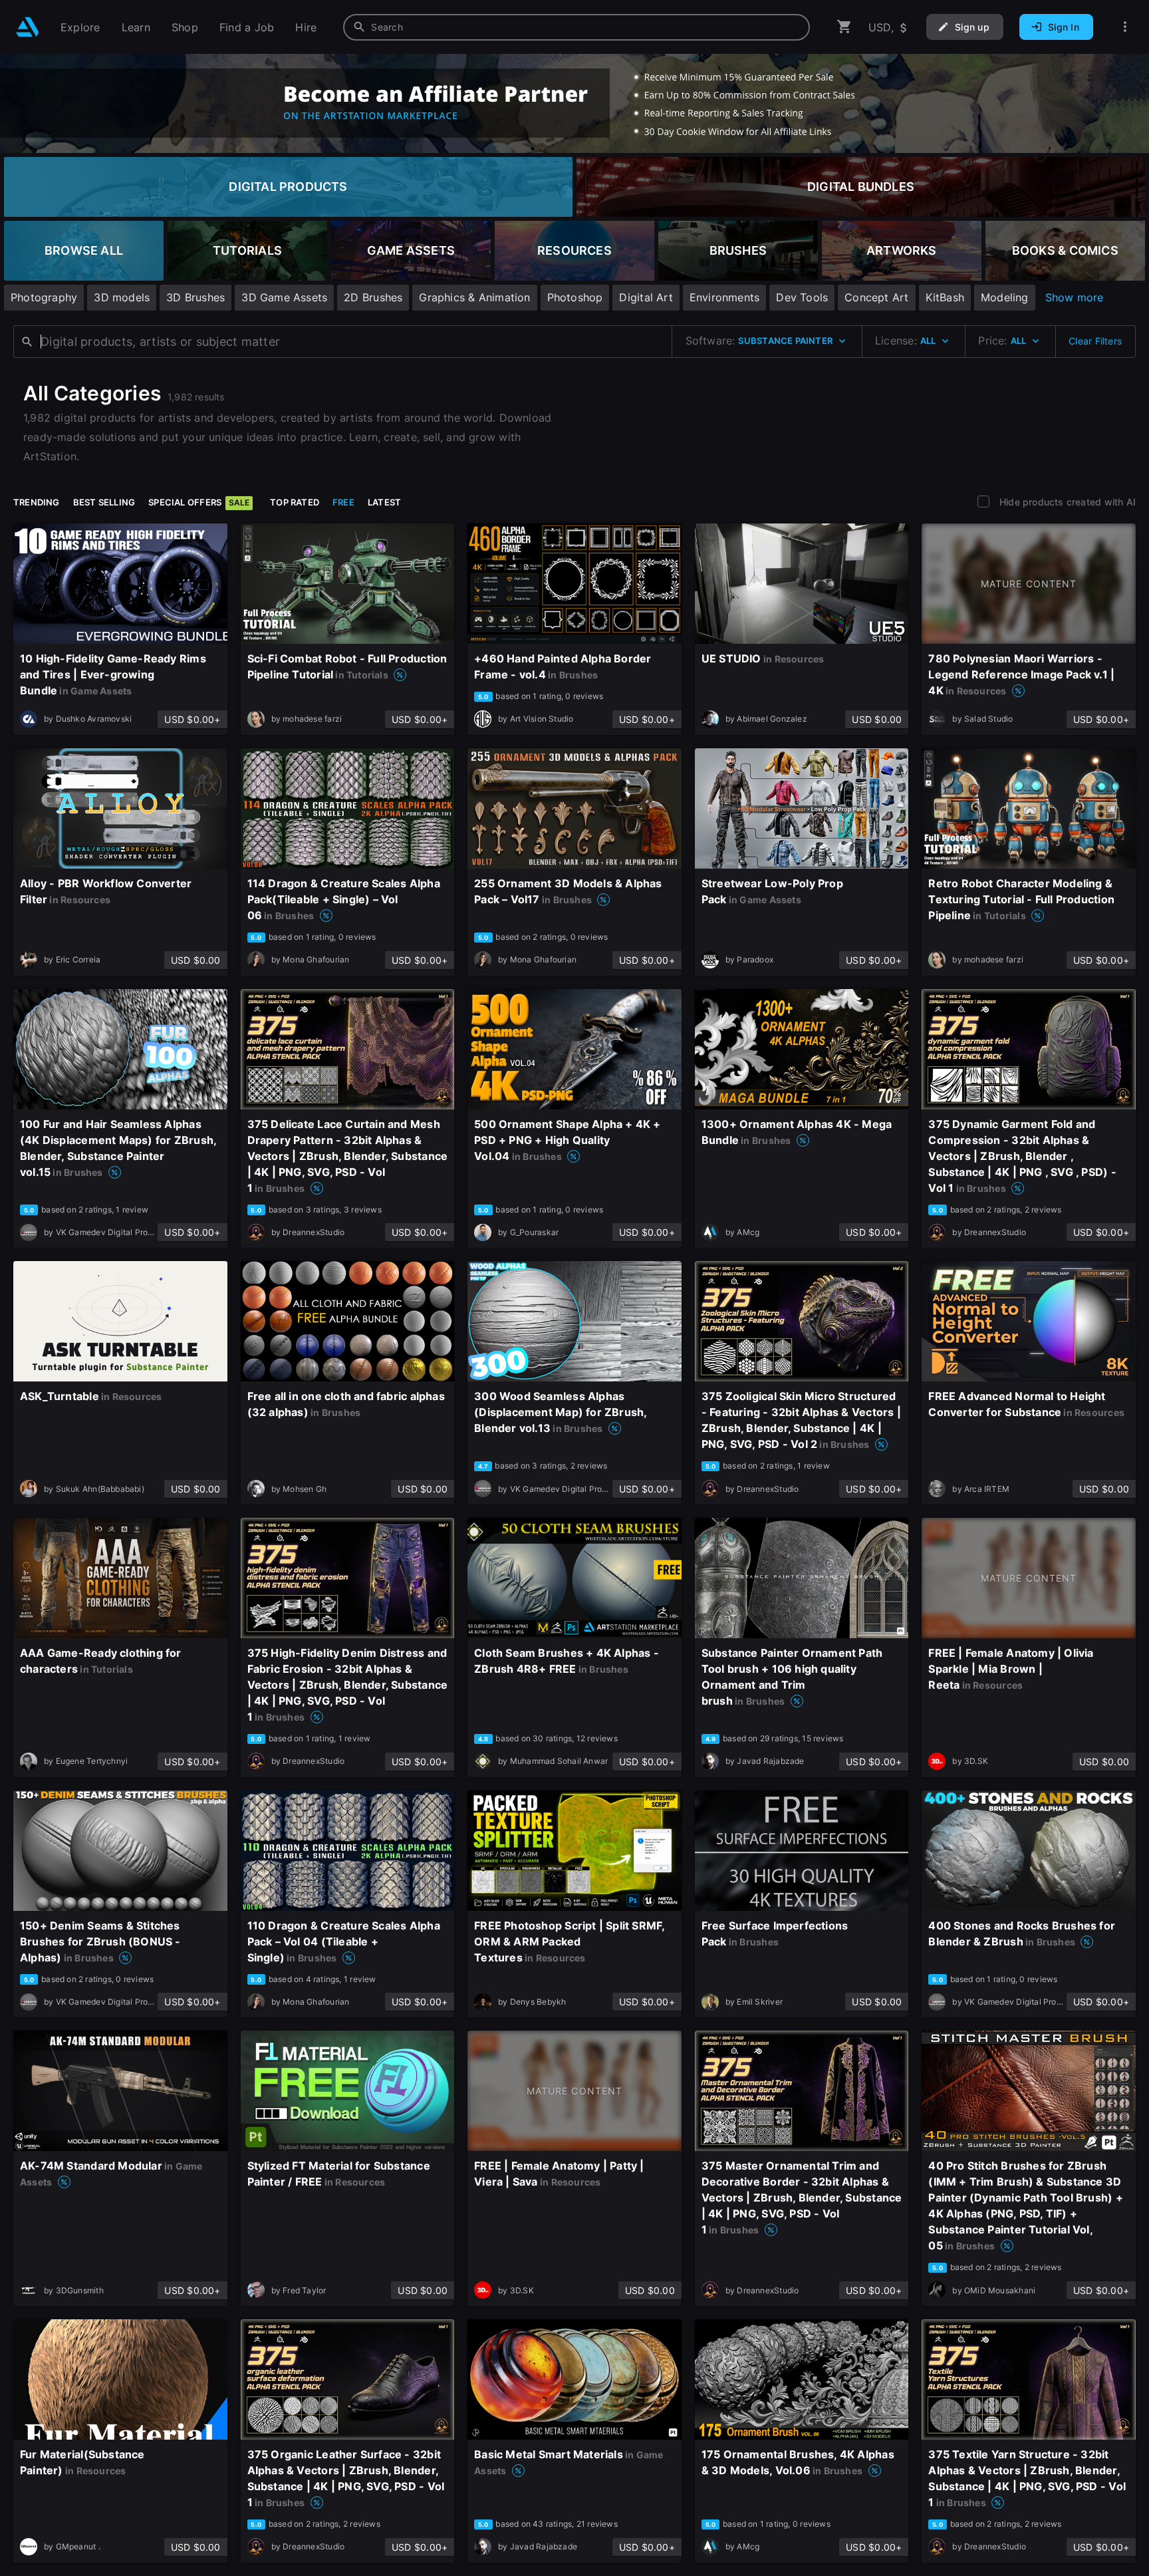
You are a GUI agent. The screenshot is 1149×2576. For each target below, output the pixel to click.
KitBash (945, 297)
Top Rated (295, 502)
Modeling (1005, 297)
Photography (44, 297)
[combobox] (576, 27)
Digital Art (646, 297)
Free (343, 502)
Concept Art (876, 297)
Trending (37, 502)
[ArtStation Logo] (28, 27)
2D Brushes (373, 297)
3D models (122, 297)
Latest (384, 502)
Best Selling (104, 502)
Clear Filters (1095, 341)
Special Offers (199, 502)
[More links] (1125, 27)
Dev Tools (802, 297)
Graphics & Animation (474, 297)
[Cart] (844, 27)
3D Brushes (195, 297)
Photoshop (575, 297)
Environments (725, 297)
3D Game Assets (284, 297)
